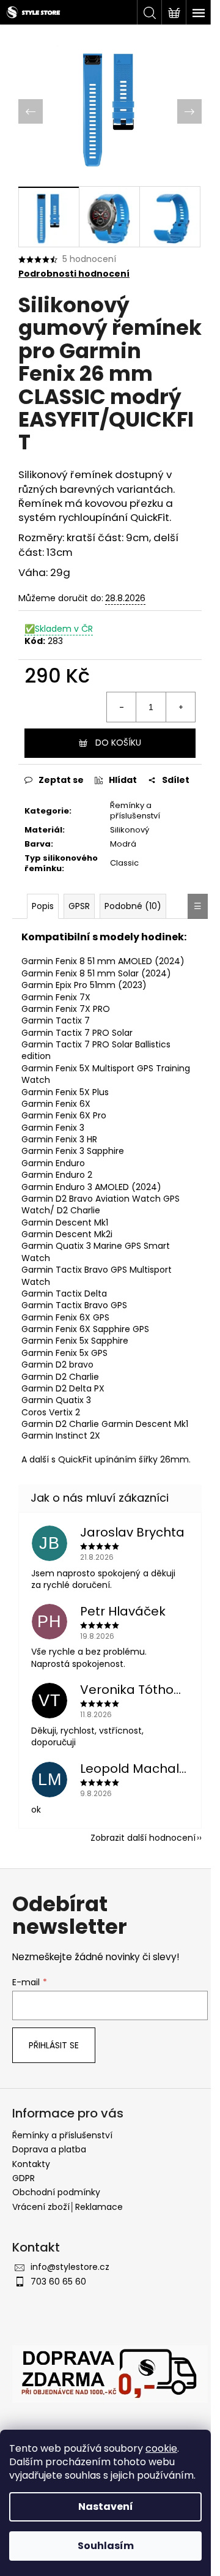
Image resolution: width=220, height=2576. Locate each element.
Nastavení (106, 2507)
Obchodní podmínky (56, 2192)
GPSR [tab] (79, 906)
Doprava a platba (49, 2149)
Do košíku (118, 743)
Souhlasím (106, 2546)
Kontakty (31, 2164)
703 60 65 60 (58, 2282)
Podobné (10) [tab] (133, 906)
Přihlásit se (54, 2045)
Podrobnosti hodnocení (74, 274)
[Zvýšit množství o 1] (180, 707)
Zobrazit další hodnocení (143, 1838)
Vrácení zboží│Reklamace (68, 2207)
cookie (161, 2448)
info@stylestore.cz (70, 2267)
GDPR (24, 2178)
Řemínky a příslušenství (135, 811)
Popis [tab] (43, 906)
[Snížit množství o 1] (122, 707)
